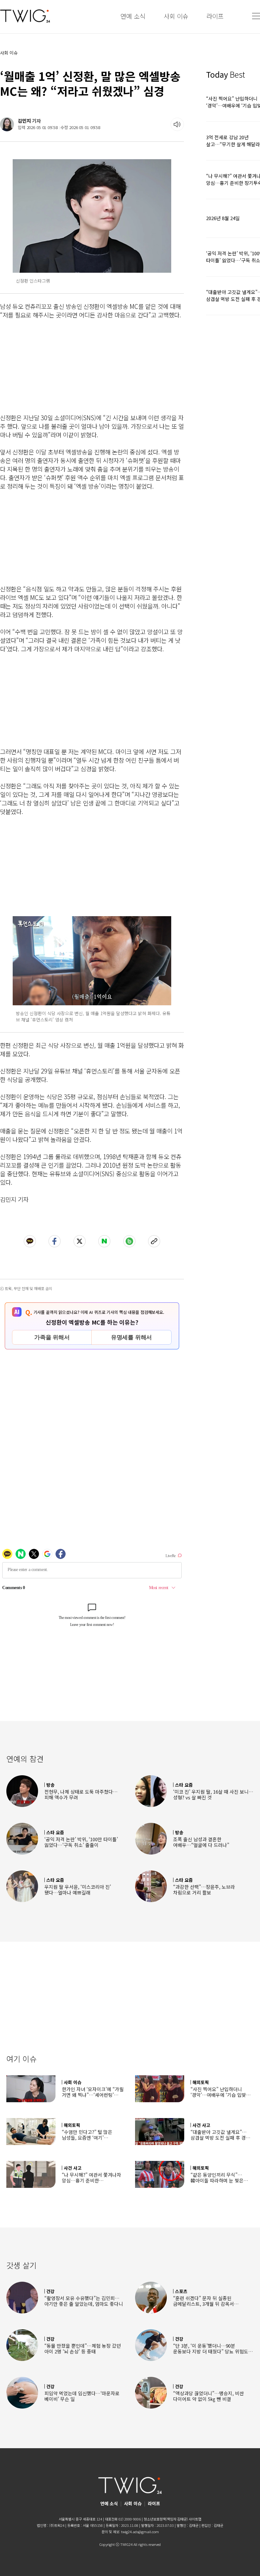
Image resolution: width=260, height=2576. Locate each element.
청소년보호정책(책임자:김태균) (166, 2519)
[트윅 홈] (25, 16)
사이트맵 (195, 2519)
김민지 (24, 121)
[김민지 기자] (7, 124)
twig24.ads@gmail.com (140, 2532)
